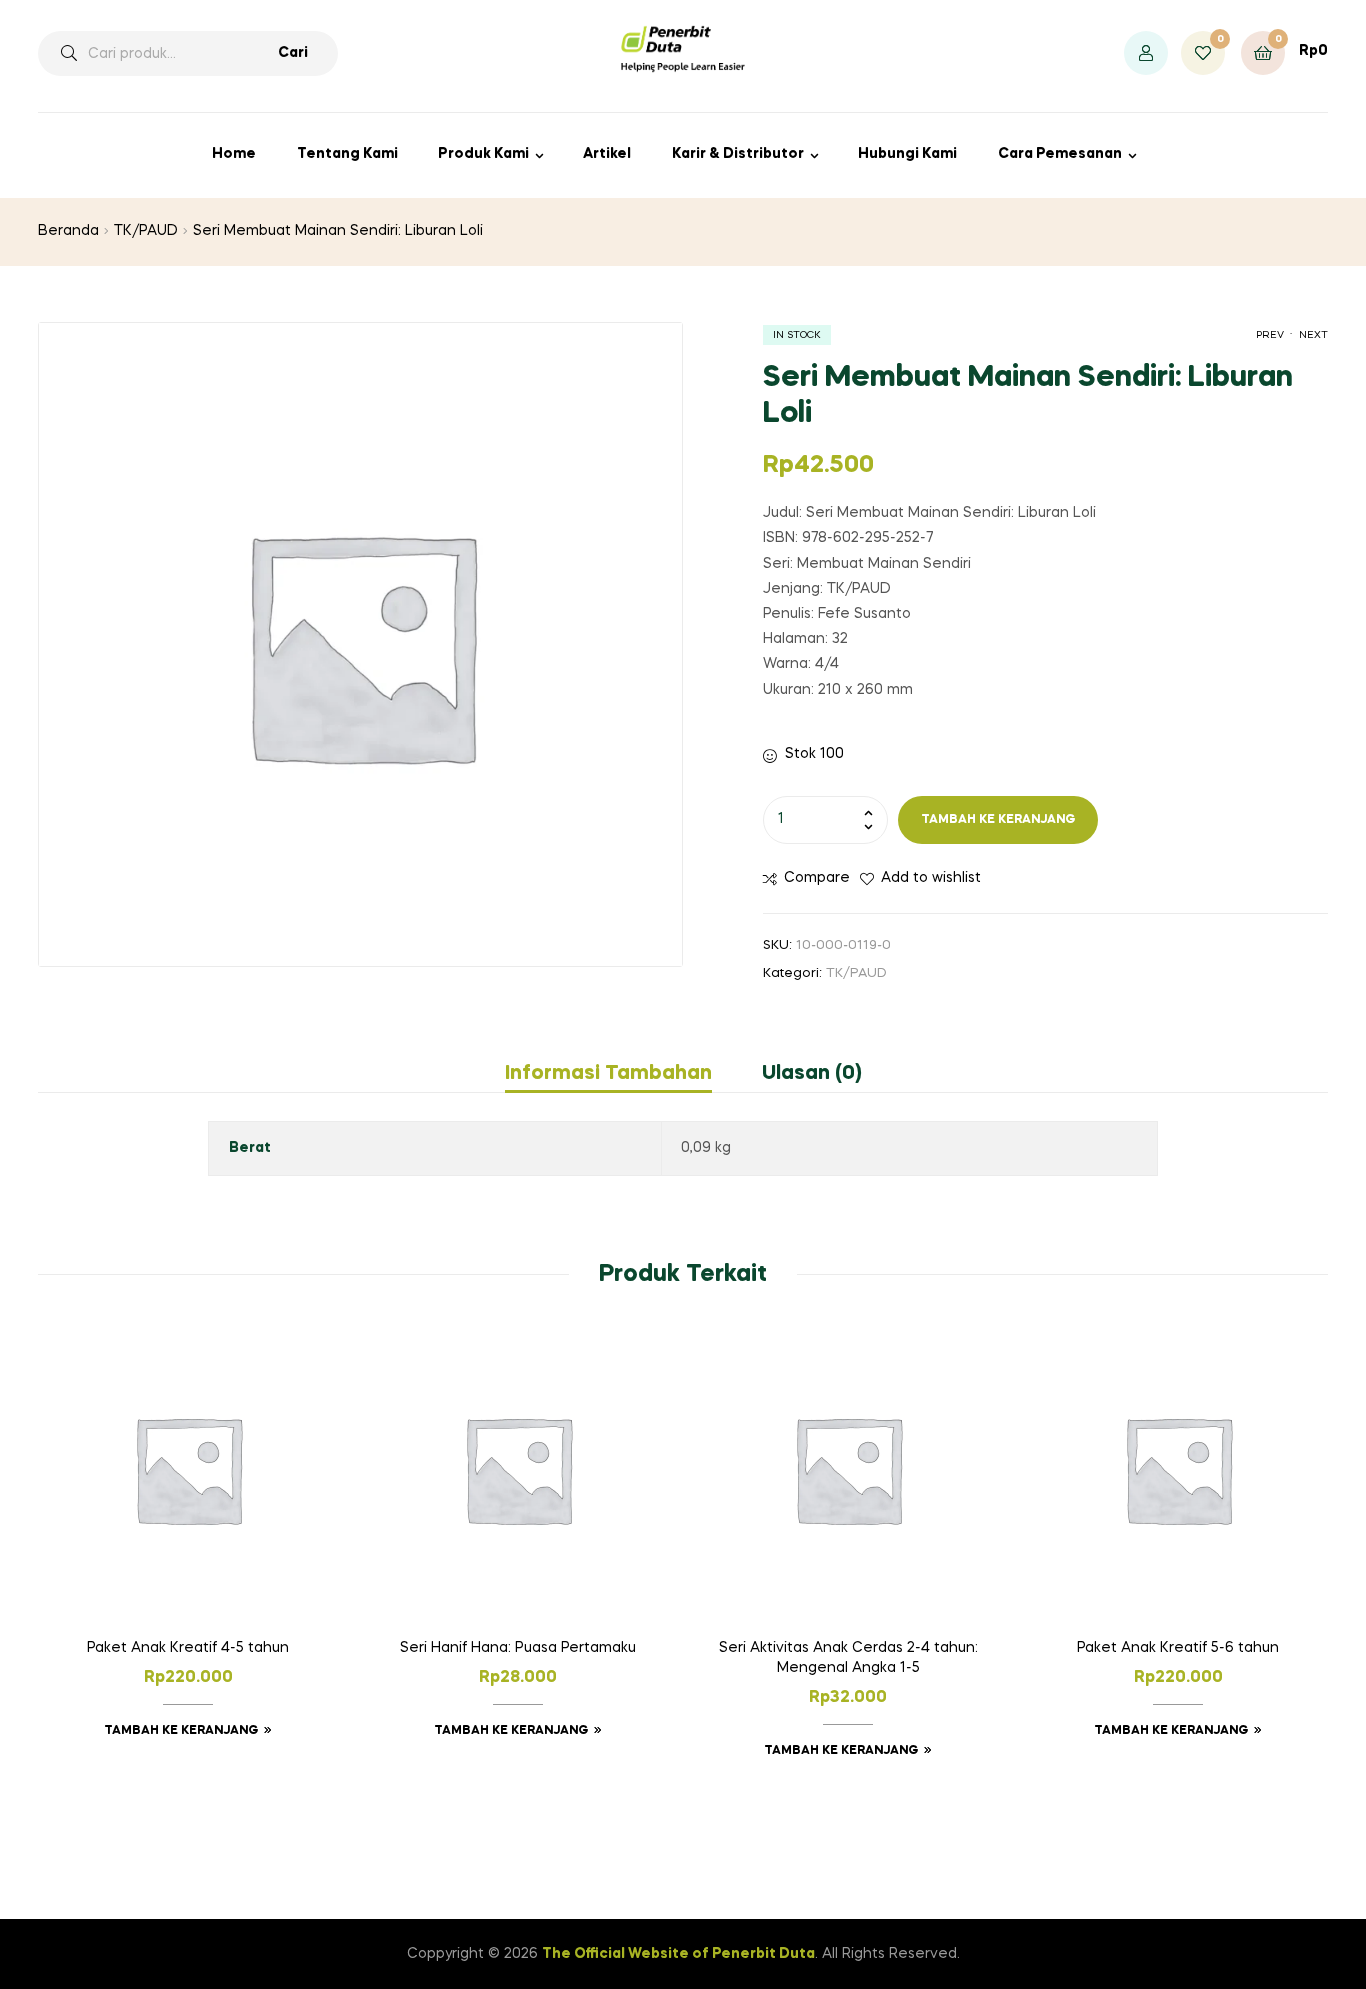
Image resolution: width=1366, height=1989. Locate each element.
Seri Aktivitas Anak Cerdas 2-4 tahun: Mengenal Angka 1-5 (848, 1658)
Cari (293, 53)
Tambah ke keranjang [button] (181, 1731)
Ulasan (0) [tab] (812, 1074)
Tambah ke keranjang (998, 820)
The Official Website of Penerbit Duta (678, 1954)
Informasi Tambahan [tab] (608, 1074)
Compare (817, 878)
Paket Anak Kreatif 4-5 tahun (188, 1648)
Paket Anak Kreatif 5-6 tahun (1178, 1648)
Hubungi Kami (907, 154)
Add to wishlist (931, 878)
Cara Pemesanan (1060, 154)
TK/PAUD (146, 231)
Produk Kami (483, 154)
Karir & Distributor (738, 154)
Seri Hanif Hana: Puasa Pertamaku (518, 1648)
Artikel (607, 154)
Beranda (68, 231)
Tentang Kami (347, 154)
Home (234, 154)
